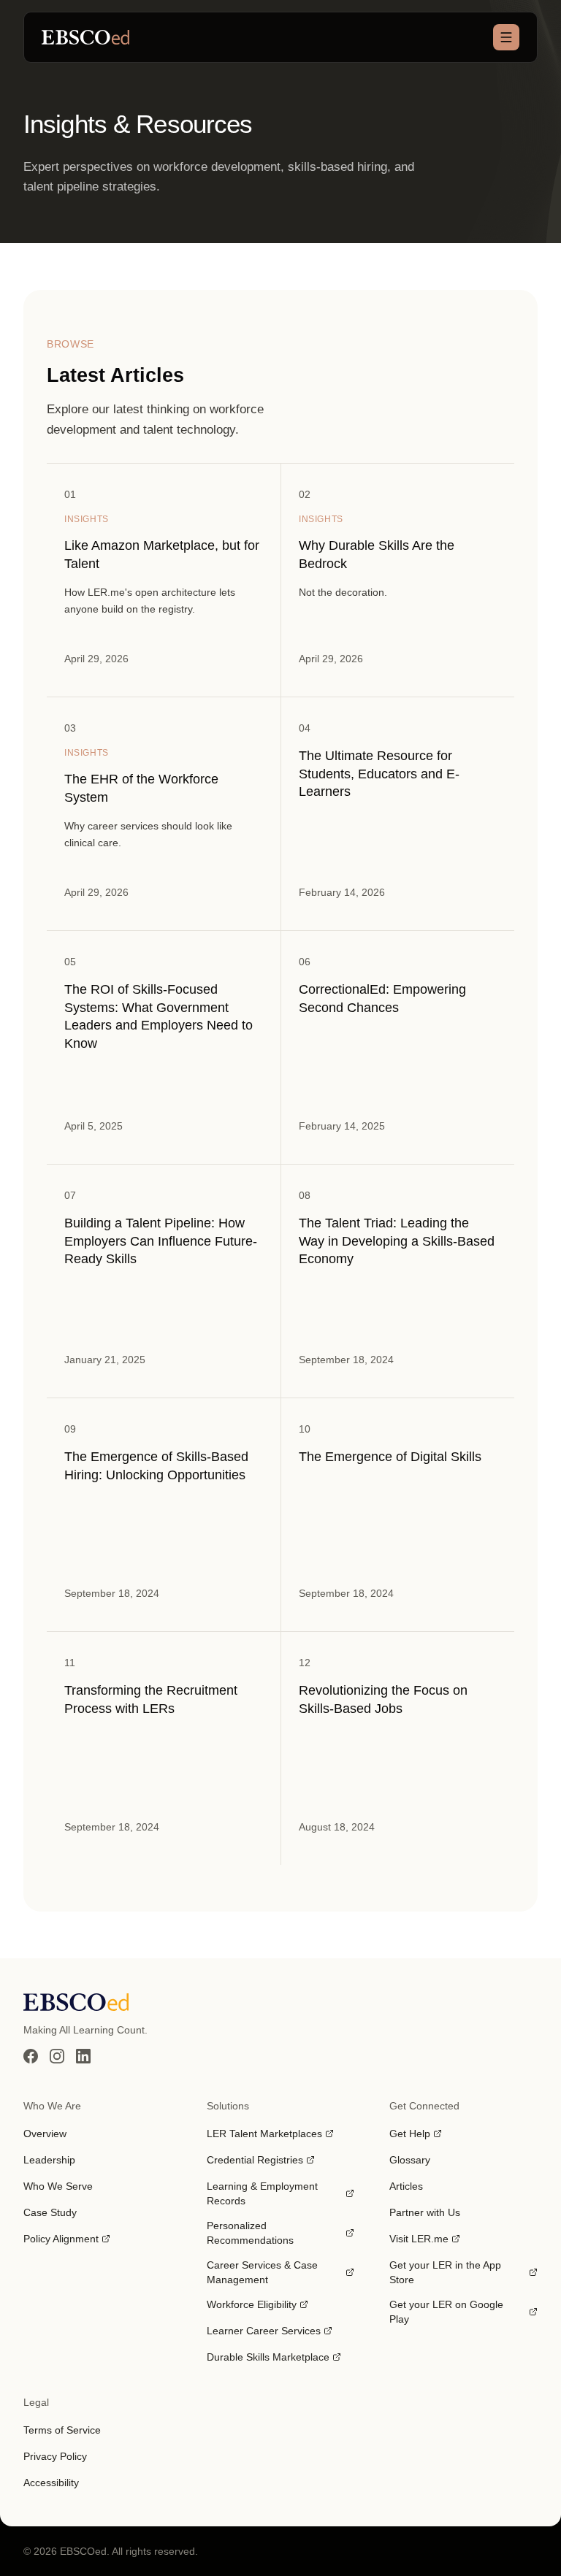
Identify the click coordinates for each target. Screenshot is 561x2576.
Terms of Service (62, 2430)
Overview (45, 2134)
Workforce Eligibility (252, 2305)
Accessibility (51, 2483)
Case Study (50, 2212)
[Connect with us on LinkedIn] (83, 2056)
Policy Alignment (66, 2239)
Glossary (410, 2160)
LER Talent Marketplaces (264, 2134)
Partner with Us (425, 2212)
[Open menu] (506, 37)
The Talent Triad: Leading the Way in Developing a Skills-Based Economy (397, 1241)
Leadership (49, 2160)
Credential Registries (255, 2161)
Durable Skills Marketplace (268, 2358)
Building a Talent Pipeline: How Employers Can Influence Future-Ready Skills (161, 1241)
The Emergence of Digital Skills (390, 1457)
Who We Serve (58, 2186)
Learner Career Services (264, 2331)
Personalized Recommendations (250, 2233)
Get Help (416, 2134)
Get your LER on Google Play (446, 2312)
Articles (406, 2186)
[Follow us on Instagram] (57, 2056)
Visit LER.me (425, 2239)
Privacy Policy (55, 2456)
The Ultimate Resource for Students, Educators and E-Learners (379, 774)
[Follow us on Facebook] (31, 2056)
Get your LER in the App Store (445, 2272)
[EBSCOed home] (280, 2002)
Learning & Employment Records (262, 2193)
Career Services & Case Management (262, 2272)
